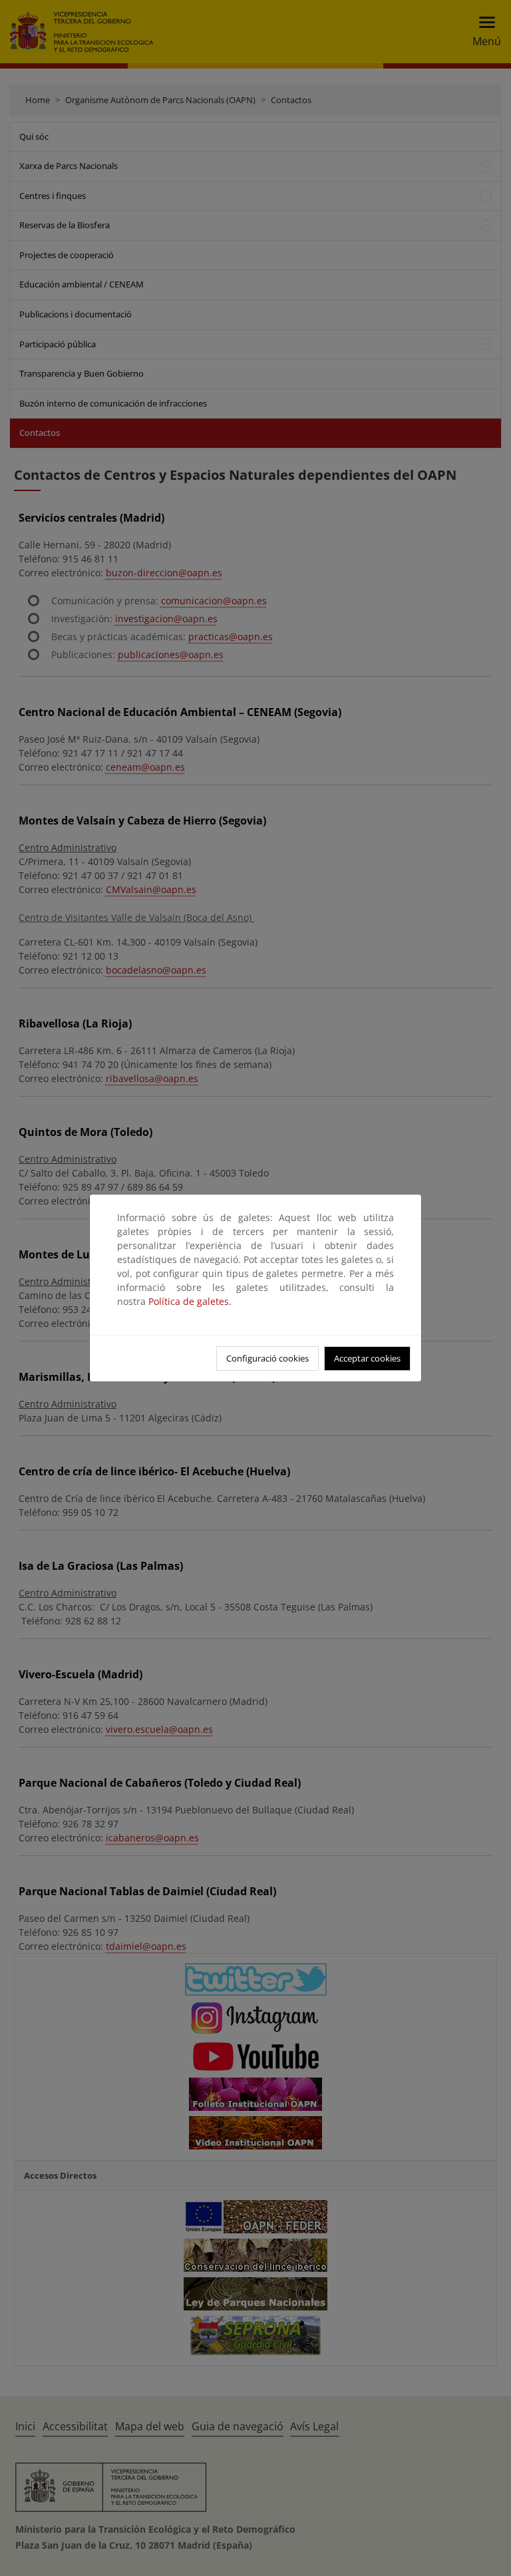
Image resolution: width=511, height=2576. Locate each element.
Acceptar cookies (367, 1358)
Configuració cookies (267, 1358)
